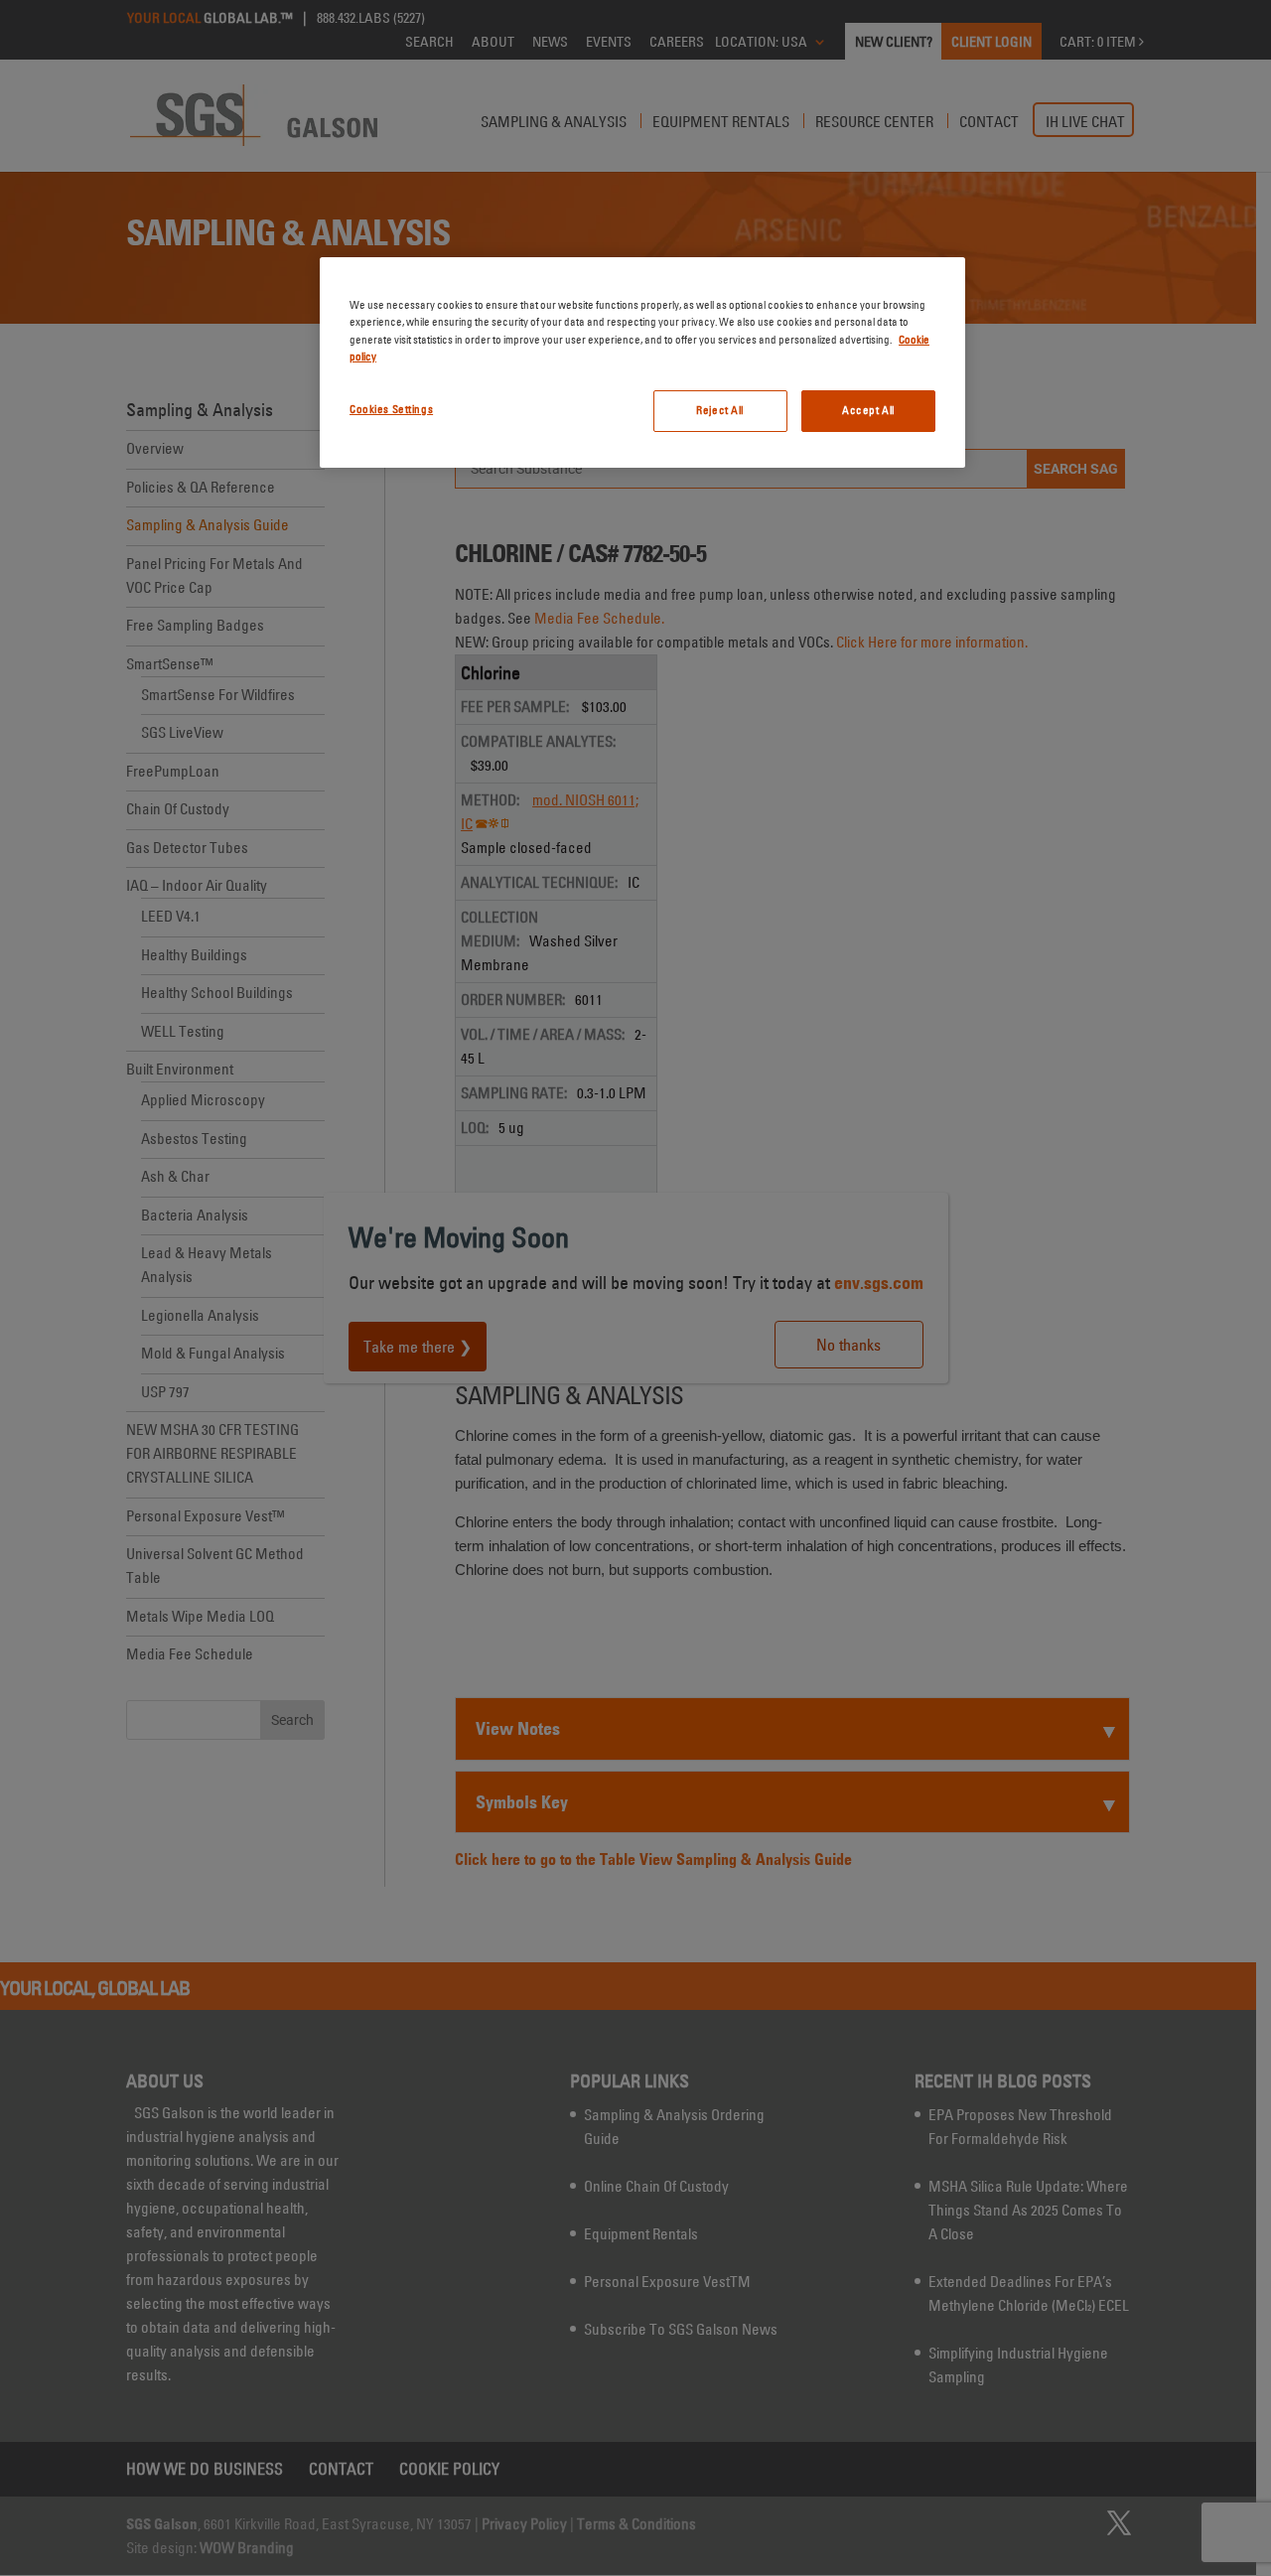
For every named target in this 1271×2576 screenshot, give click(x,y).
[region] (642, 362)
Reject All (720, 410)
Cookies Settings (391, 409)
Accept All (868, 410)
